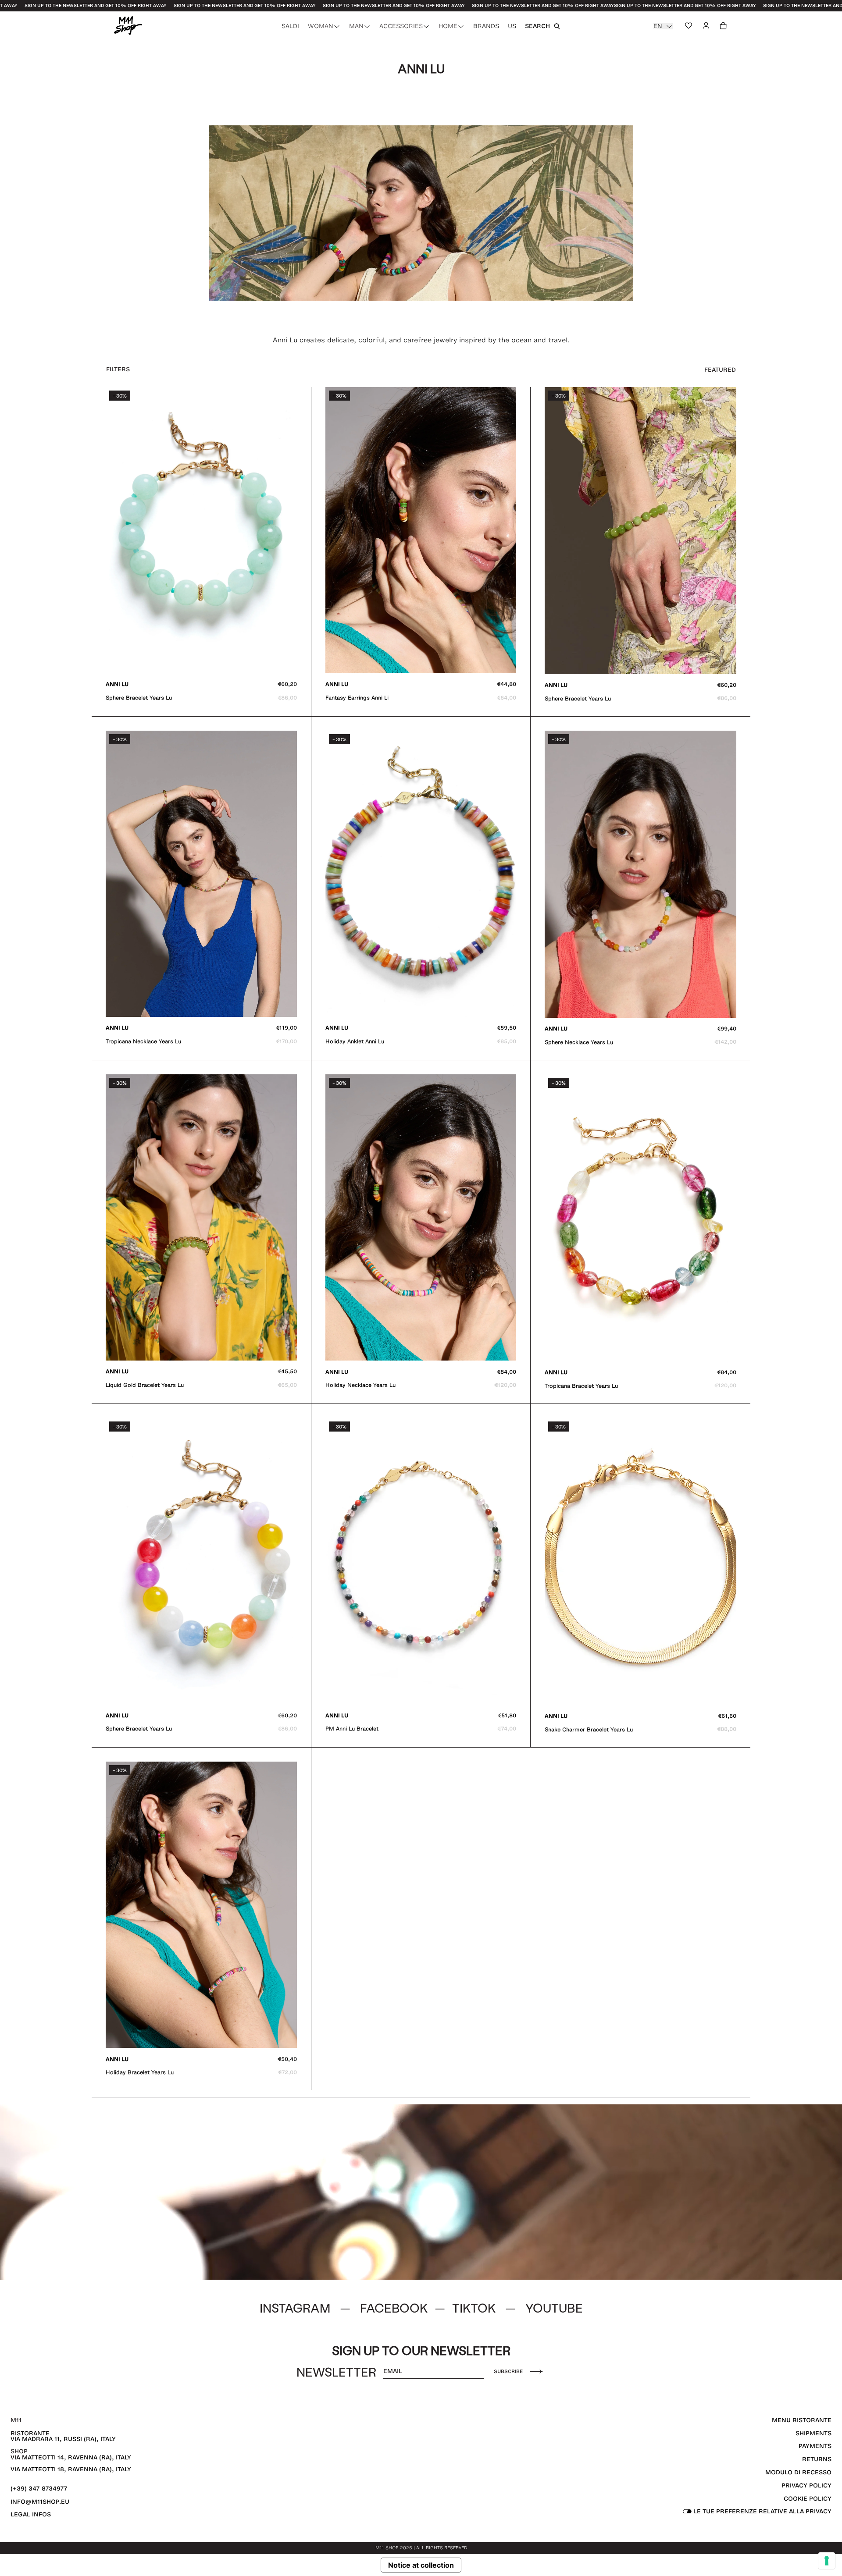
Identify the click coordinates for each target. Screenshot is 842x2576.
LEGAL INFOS (31, 2514)
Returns (817, 2459)
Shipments (813, 2433)
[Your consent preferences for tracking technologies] (827, 2561)
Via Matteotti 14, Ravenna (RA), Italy (71, 2457)
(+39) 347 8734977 (39, 2489)
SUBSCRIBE (508, 2371)
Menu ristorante (802, 2420)
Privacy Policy (806, 2485)
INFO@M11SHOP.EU (40, 2502)
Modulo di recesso (798, 2472)
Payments (815, 2446)
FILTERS (118, 369)
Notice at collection (421, 2565)
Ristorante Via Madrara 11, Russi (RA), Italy (63, 2436)
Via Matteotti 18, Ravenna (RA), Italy (71, 2469)
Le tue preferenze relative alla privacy (762, 2511)
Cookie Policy (808, 2499)
